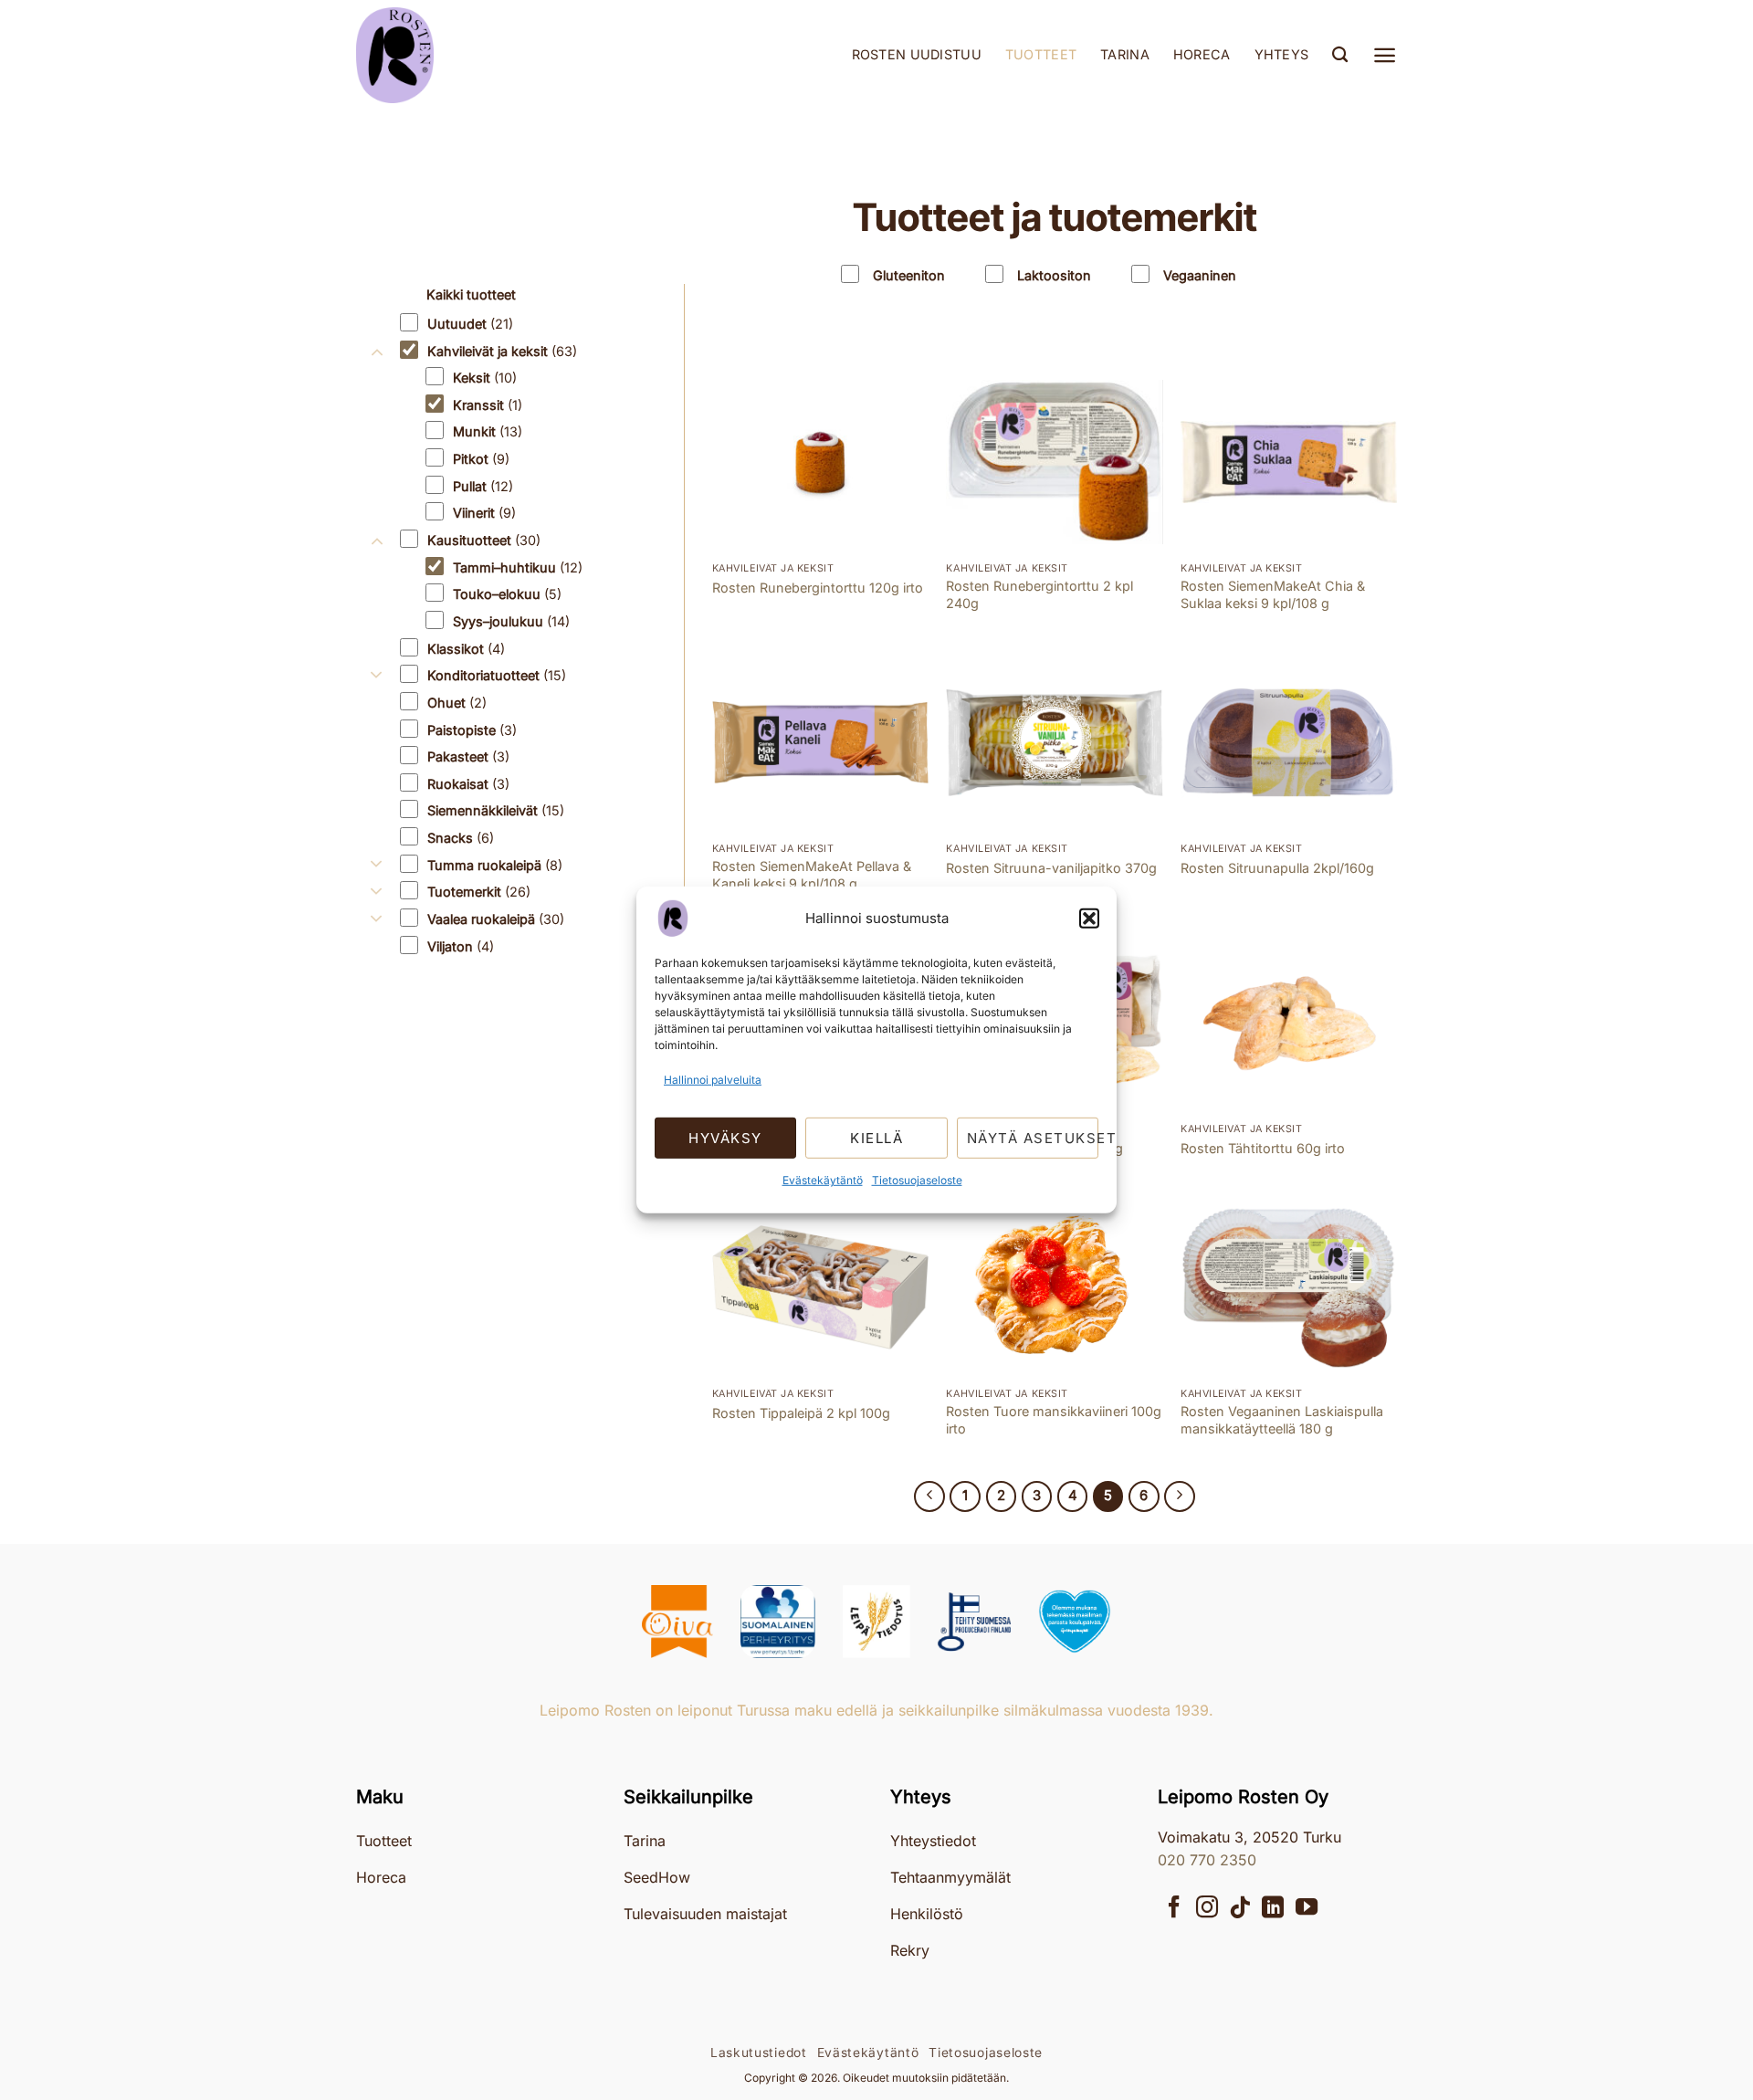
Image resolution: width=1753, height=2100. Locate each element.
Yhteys (1282, 54)
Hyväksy (725, 1138)
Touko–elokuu (507, 594)
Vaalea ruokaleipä (496, 919)
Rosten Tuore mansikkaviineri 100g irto (1054, 1420)
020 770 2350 (1207, 1860)
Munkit (488, 431)
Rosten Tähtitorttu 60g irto (1263, 1148)
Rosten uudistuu (917, 54)
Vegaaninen (1200, 275)
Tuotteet (1041, 54)
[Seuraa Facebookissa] (1174, 1909)
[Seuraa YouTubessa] (1307, 1909)
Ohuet (457, 703)
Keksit (485, 378)
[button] (1089, 919)
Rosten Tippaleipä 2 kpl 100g (801, 1413)
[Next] (1180, 1496)
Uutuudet (470, 324)
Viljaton (461, 946)
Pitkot (481, 459)
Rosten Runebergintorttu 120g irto (818, 588)
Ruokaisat (468, 784)
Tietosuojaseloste (917, 1180)
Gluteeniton (909, 275)
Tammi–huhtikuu (518, 567)
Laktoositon (1054, 275)
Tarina (1125, 54)
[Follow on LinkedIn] (1273, 1909)
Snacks (461, 838)
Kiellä (876, 1138)
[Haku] (1340, 55)
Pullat (483, 486)
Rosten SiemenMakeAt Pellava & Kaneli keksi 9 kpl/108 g (812, 875)
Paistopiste (472, 729)
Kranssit (488, 405)
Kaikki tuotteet (471, 294)
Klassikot (466, 649)
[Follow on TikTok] (1240, 1909)
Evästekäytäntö (823, 1180)
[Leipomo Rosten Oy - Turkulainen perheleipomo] (447, 55)
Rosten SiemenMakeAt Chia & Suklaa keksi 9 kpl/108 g (1273, 594)
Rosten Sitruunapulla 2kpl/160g (1277, 868)
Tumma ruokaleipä (495, 865)
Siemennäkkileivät (496, 810)
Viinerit (484, 513)
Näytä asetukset (1033, 1138)
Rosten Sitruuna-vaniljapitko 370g (1051, 868)
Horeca (1202, 54)
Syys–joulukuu (511, 621)
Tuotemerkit (479, 892)
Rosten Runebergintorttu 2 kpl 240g (1039, 594)
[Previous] (929, 1496)
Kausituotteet (484, 540)
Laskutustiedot (759, 2053)
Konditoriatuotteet (497, 675)
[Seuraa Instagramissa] (1207, 1909)
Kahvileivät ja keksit (502, 350)
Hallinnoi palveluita (713, 1080)
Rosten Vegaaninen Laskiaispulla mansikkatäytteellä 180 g (1282, 1420)
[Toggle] (377, 324)
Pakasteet (468, 756)
